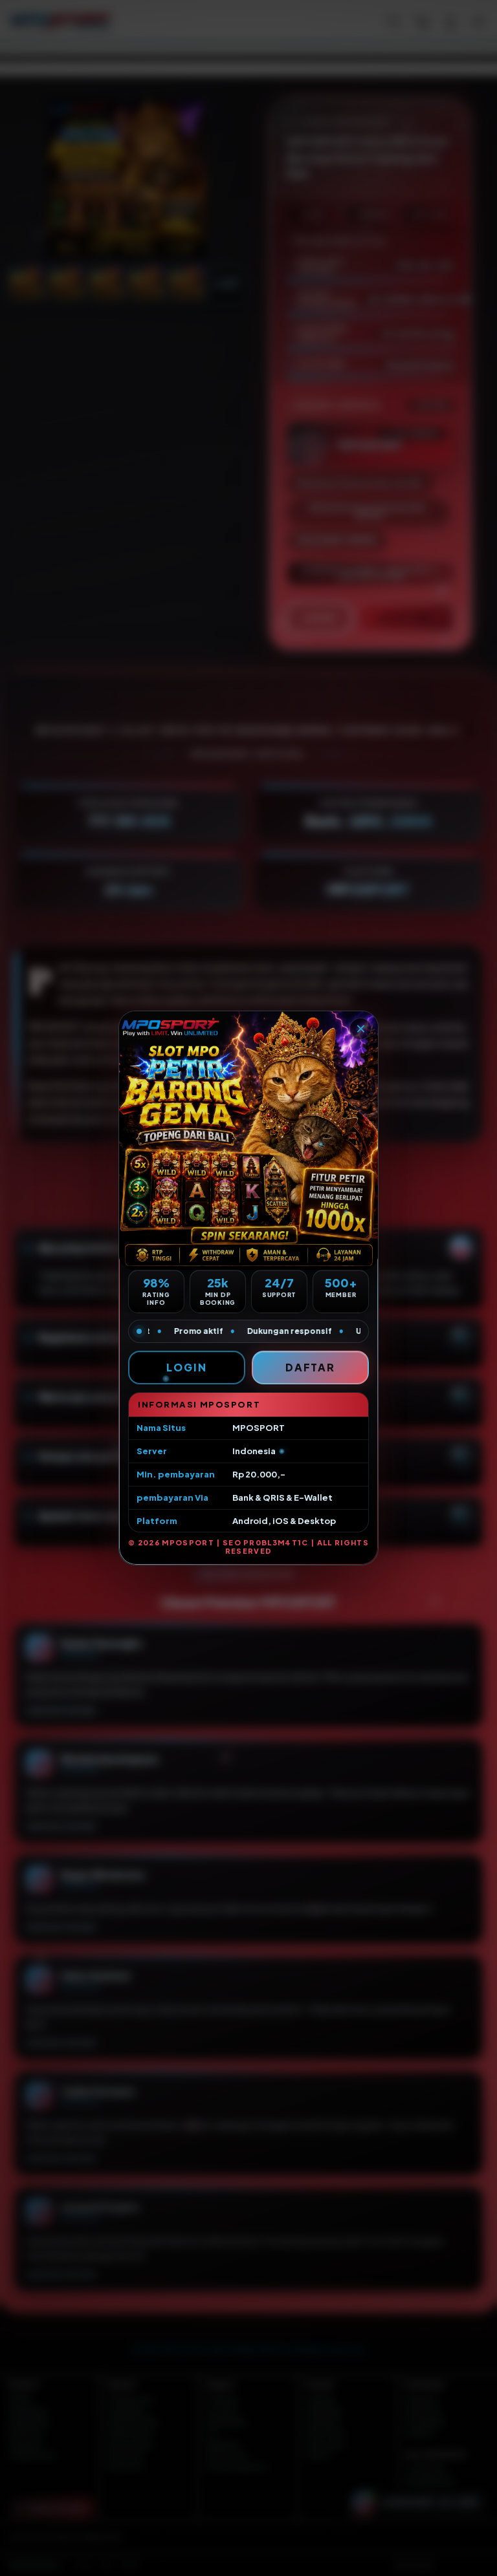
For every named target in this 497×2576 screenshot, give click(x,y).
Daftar (311, 1367)
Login (187, 1367)
